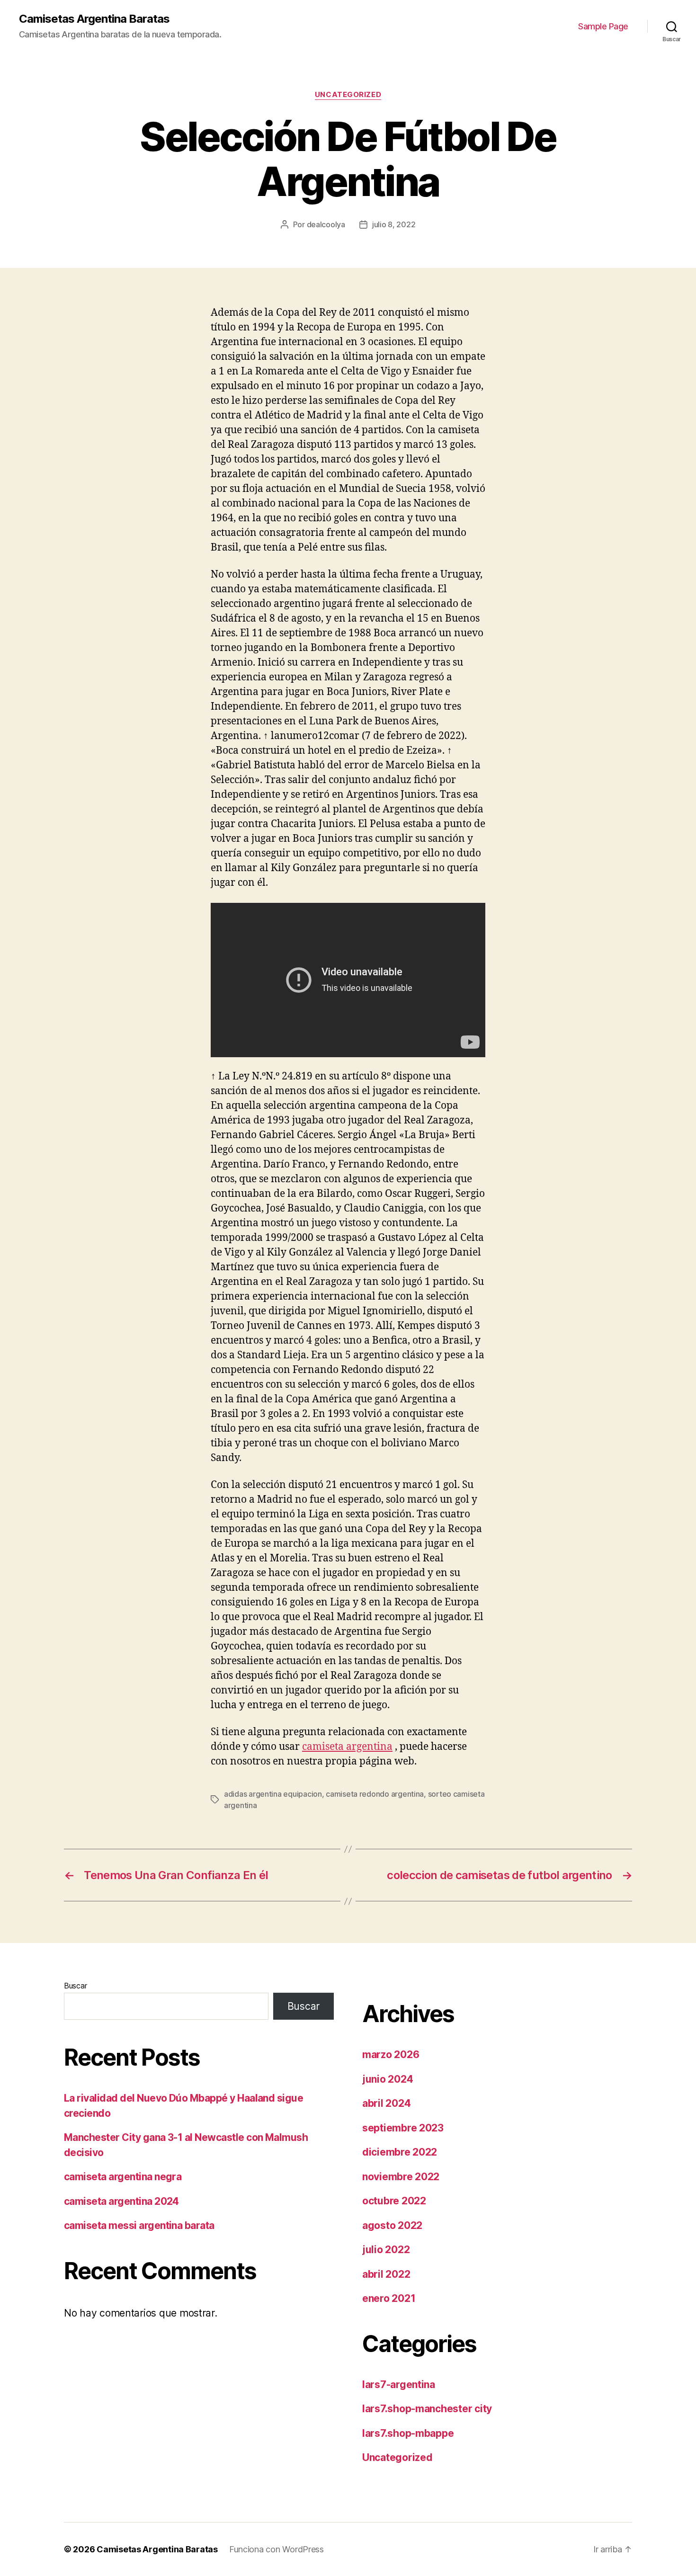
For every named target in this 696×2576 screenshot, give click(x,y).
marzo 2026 (391, 2055)
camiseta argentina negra (123, 2177)
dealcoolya (326, 224)
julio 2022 (386, 2250)
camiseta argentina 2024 (121, 2201)
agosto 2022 (392, 2225)
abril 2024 (386, 2103)
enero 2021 (389, 2298)
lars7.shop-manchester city (427, 2409)
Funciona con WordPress (277, 2549)
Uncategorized (348, 95)
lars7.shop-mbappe (408, 2433)
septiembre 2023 (403, 2128)
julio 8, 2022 (394, 224)
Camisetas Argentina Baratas (94, 19)
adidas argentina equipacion (273, 1794)
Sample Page (603, 26)
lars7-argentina (399, 2384)
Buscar (75, 1986)
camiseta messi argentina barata (139, 2225)
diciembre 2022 (400, 2152)
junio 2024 (388, 2079)
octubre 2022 (394, 2201)
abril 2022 (386, 2274)
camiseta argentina (347, 1747)
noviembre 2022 (401, 2177)
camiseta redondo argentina (375, 1794)
